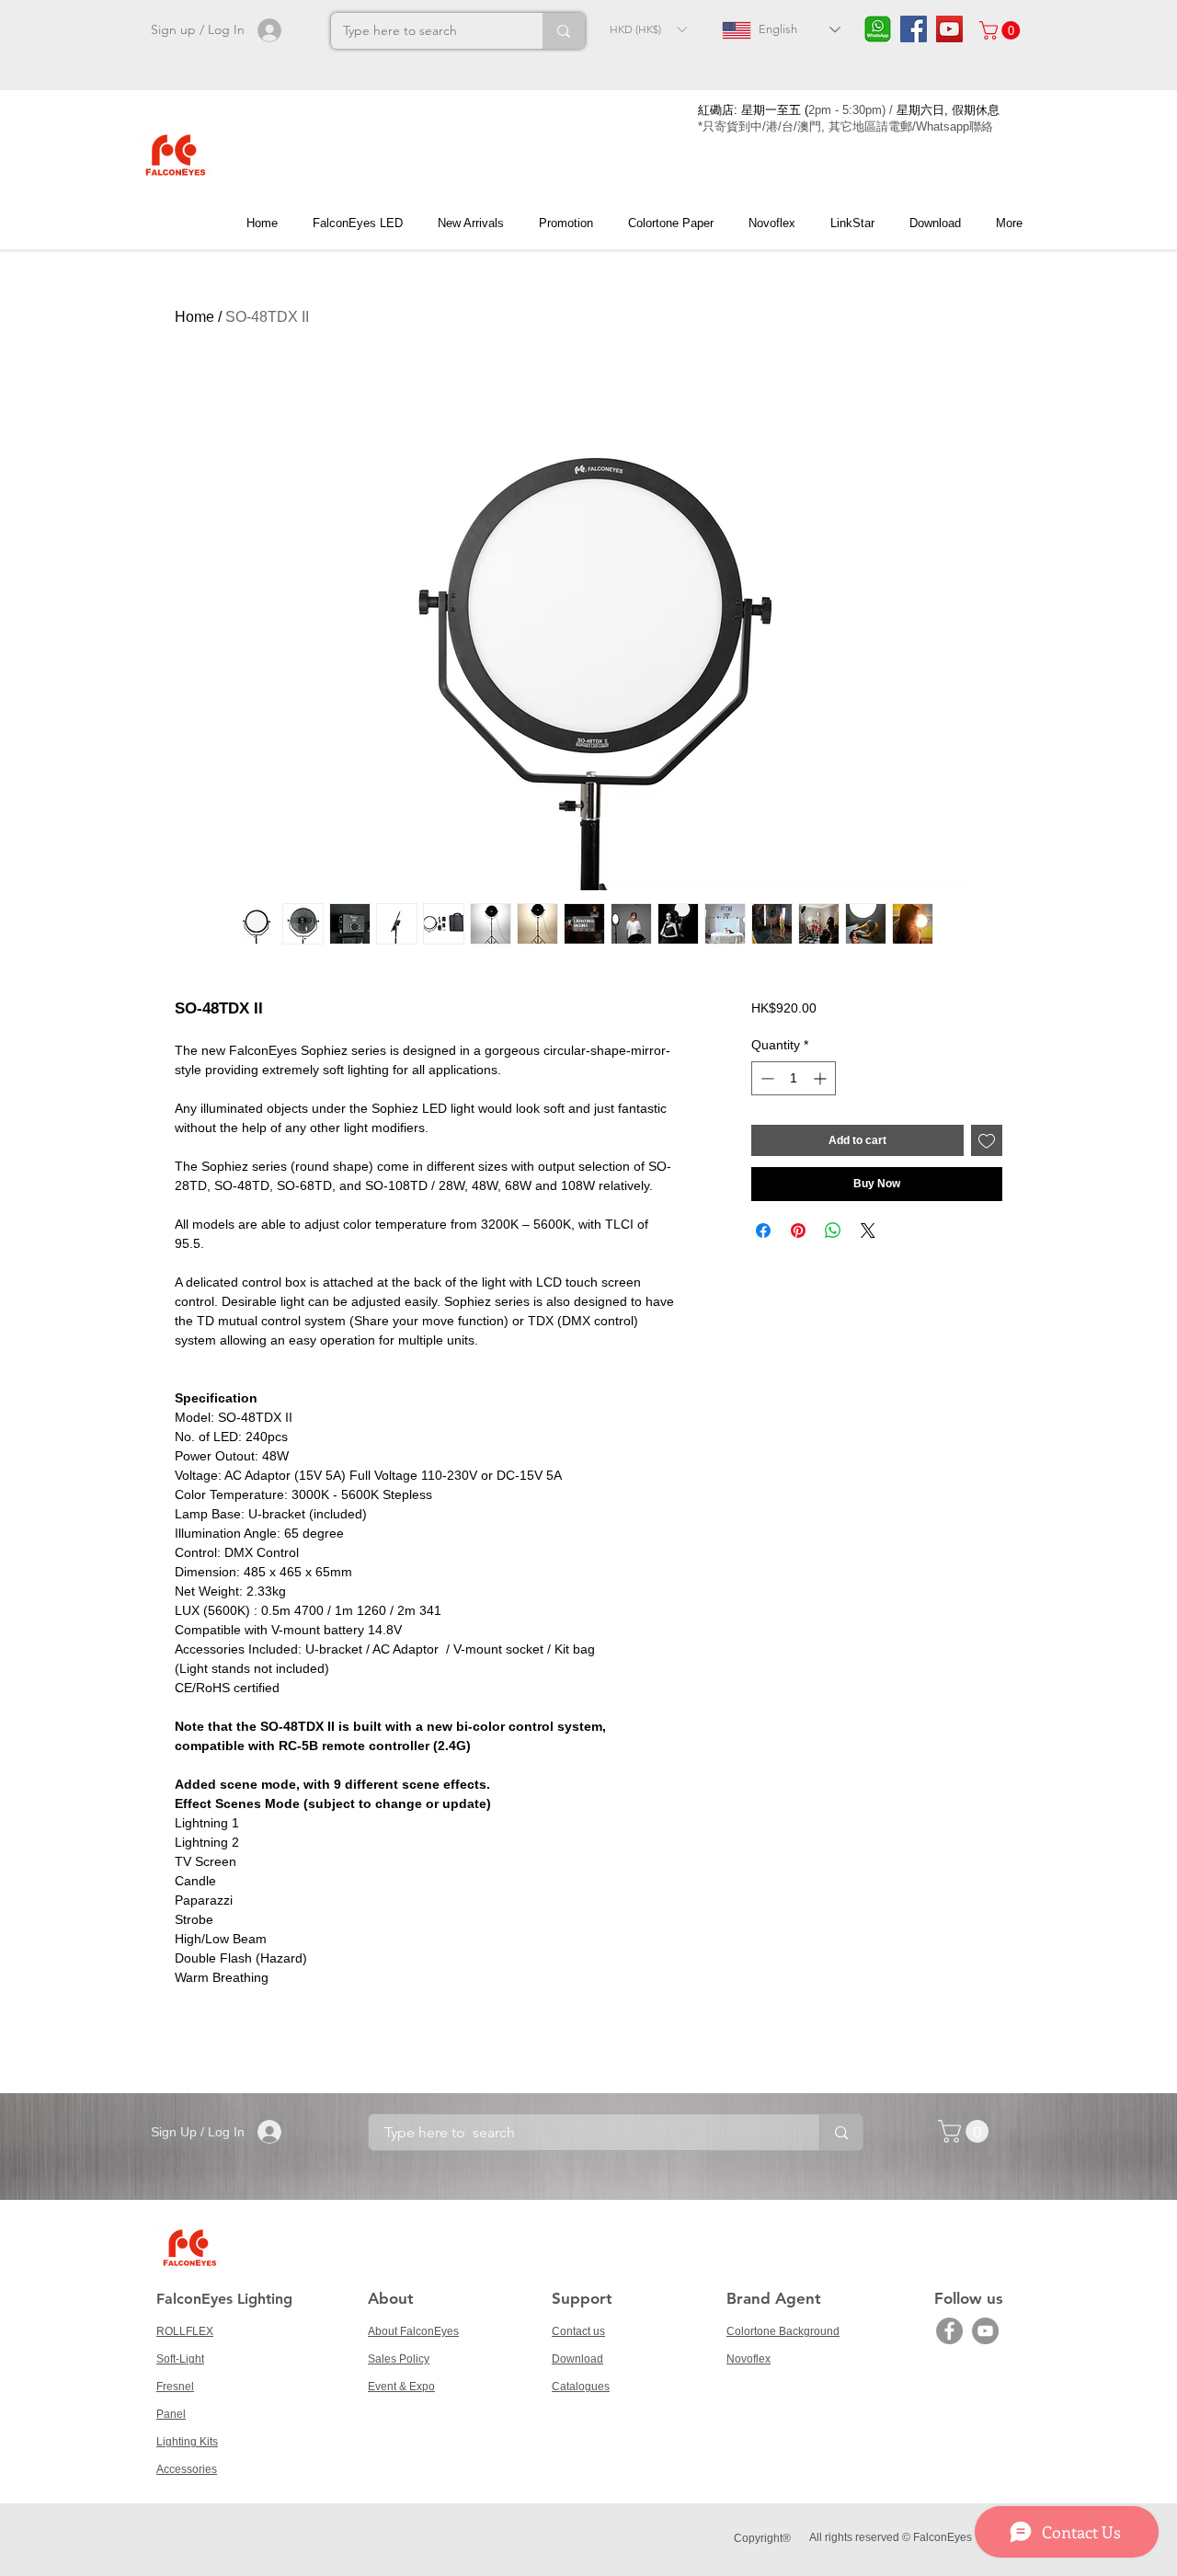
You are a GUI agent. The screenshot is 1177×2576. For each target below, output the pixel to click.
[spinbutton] (794, 1078)
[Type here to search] (564, 31)
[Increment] (822, 1078)
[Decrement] (766, 1078)
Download (577, 2359)
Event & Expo (401, 2387)
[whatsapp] (878, 29)
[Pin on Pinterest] (798, 1231)
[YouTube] (985, 2331)
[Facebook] (949, 2331)
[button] (648, 29)
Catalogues (581, 2387)
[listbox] (648, 29)
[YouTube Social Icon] (949, 29)
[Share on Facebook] (763, 1231)
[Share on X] (868, 1231)
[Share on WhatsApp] (833, 1231)
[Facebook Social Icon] (914, 29)
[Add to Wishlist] (987, 1140)
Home (194, 317)
